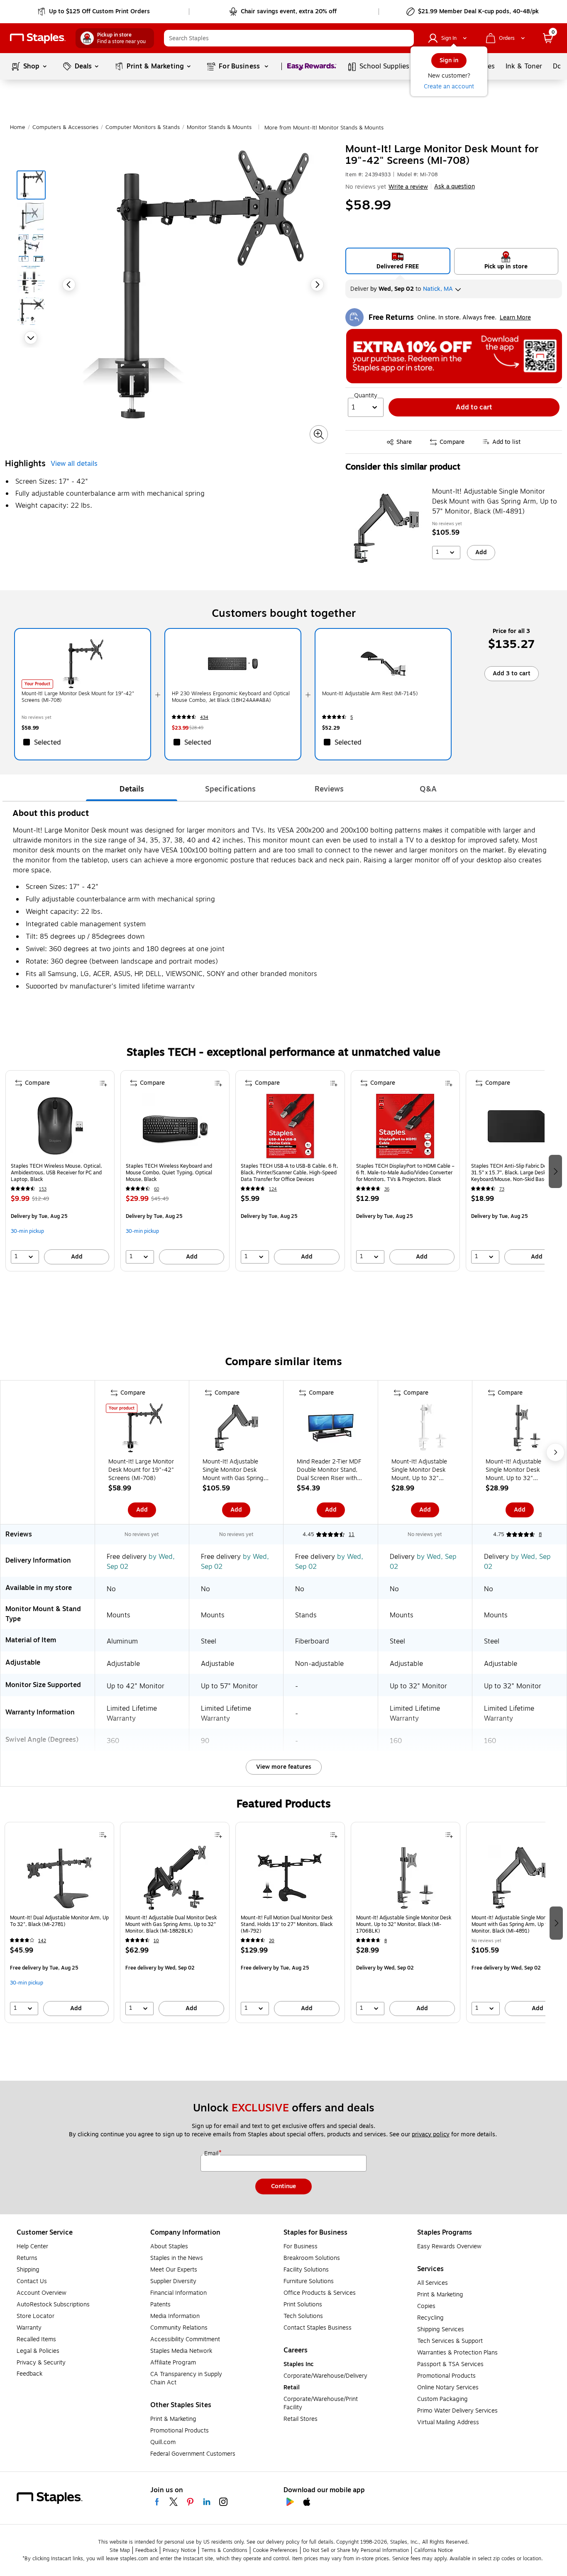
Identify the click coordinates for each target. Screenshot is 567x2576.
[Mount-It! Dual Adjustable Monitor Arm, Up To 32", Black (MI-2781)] (59, 1878)
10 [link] (156, 1941)
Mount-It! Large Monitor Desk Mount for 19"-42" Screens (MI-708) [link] (78, 697)
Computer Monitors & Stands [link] (143, 127)
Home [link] (18, 127)
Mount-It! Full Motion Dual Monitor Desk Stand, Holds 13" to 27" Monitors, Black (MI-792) (287, 1924)
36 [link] (387, 1189)
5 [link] (352, 717)
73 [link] (502, 1189)
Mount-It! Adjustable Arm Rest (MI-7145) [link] (370, 694)
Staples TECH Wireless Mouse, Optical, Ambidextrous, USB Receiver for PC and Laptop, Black (56, 1173)
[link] (94, 12)
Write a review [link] (408, 187)
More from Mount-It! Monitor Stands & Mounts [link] (324, 128)
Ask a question (455, 187)
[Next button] (31, 338)
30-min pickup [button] (27, 1231)
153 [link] (43, 1189)
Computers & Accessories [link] (65, 127)
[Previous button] (69, 285)
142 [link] (42, 1941)
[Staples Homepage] (38, 38)
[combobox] (289, 38)
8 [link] (540, 1534)
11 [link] (352, 1534)
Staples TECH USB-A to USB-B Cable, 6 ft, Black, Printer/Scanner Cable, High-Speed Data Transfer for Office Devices (290, 1173)
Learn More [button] (515, 318)
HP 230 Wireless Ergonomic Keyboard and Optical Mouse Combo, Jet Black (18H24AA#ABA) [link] (231, 697)
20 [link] (272, 1941)
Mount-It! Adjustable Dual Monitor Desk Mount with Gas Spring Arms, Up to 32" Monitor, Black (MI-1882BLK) (171, 1924)
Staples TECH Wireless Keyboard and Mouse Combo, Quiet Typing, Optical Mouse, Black (169, 1173)
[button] (406, 38)
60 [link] (156, 1189)
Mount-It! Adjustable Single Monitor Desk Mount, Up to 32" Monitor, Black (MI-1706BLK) (513, 1470)
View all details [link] (74, 464)
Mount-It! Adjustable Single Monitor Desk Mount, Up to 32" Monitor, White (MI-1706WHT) (419, 1470)
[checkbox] (83, 742)
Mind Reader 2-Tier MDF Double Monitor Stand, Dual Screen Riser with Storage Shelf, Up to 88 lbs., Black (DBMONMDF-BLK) (330, 1470)
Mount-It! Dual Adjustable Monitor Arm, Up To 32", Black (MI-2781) (59, 1921)
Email (212, 2154)
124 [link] (273, 1189)
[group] (60, 1171)
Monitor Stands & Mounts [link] (219, 127)
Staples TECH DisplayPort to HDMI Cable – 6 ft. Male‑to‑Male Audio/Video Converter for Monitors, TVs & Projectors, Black (405, 1173)
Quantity (366, 396)
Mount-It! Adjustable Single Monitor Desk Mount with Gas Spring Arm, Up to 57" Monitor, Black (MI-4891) (495, 502)
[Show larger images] (319, 434)
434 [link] (204, 717)
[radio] (398, 261)
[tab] (132, 789)
